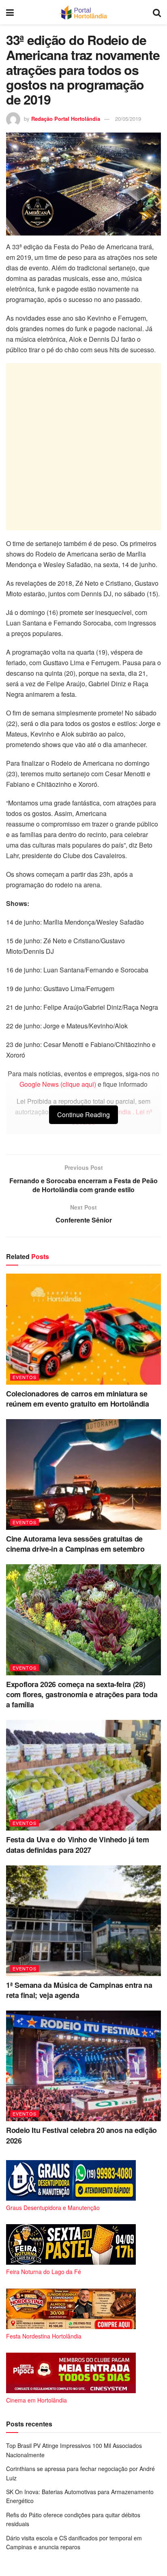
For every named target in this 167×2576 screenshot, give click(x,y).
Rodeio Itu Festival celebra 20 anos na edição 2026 (81, 2135)
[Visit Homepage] (83, 12)
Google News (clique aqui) (58, 1084)
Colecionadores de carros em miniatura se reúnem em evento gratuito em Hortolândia (78, 1399)
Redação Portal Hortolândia (66, 119)
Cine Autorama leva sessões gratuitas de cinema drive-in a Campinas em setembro (75, 1544)
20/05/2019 (128, 119)
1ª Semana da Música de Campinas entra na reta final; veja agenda (79, 1990)
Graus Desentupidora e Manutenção (53, 2208)
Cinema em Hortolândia (36, 2400)
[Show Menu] (10, 12)
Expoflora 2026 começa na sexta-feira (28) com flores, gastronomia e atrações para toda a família (82, 1694)
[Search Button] (157, 12)
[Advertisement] (83, 447)
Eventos (25, 1377)
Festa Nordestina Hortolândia (44, 2336)
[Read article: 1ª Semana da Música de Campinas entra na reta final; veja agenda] (83, 1921)
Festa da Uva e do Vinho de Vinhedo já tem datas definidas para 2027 (77, 1845)
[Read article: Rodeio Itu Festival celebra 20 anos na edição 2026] (83, 2066)
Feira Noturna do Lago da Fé (44, 2272)
